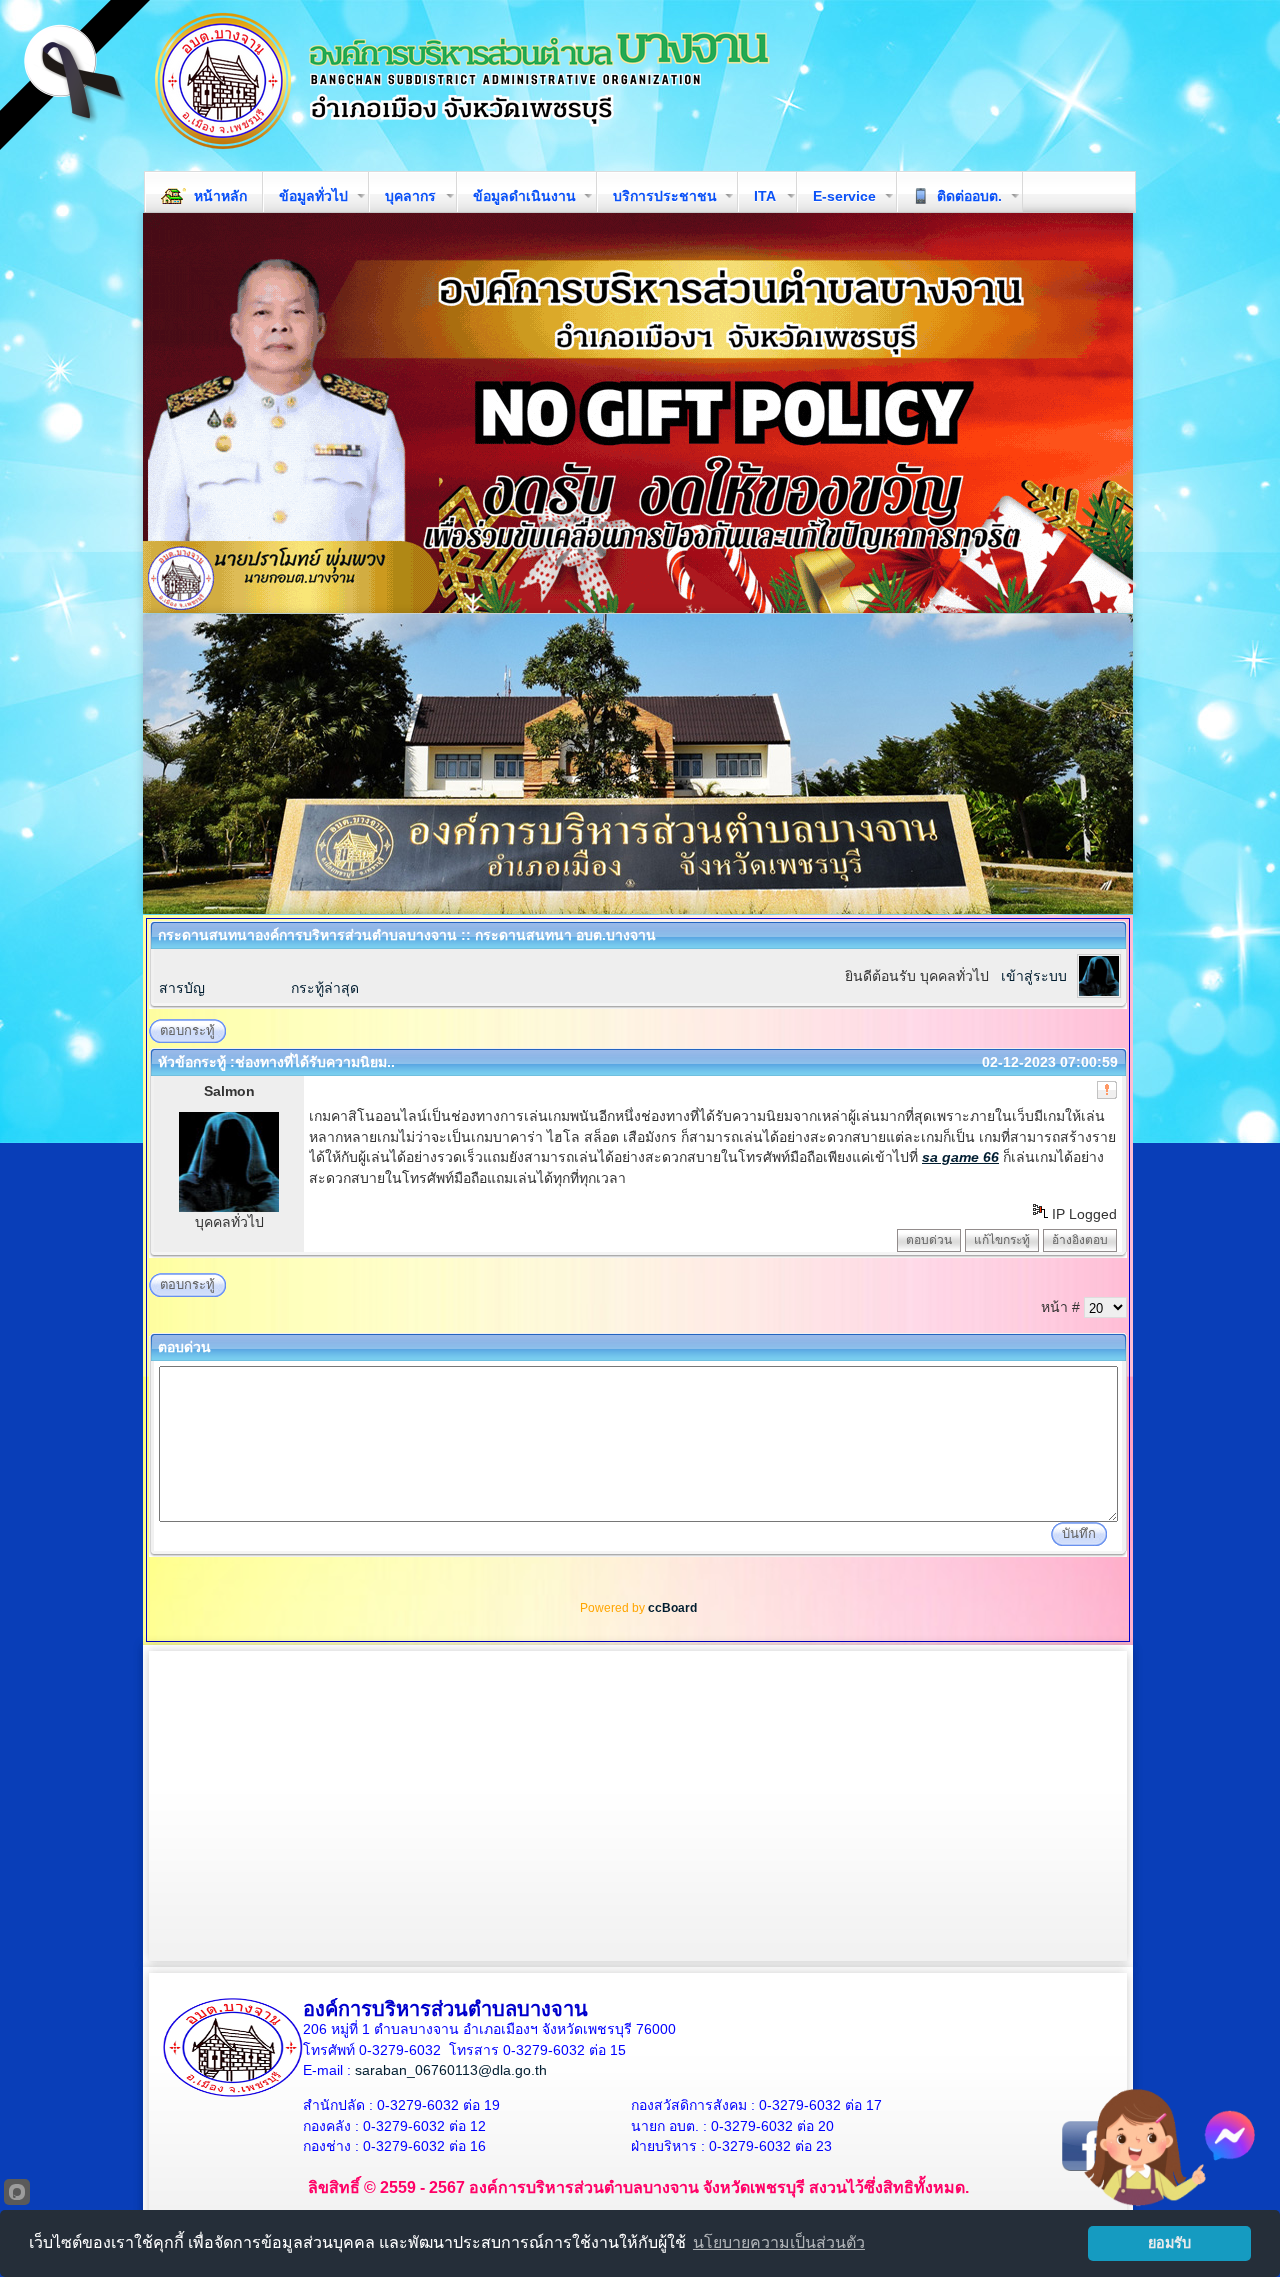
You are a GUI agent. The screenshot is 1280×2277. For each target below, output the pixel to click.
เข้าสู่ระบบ (1034, 976)
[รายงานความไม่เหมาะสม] (1107, 1090)
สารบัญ (182, 988)
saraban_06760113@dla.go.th (451, 2070)
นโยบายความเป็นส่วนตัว (779, 2242)
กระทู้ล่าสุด (325, 988)
